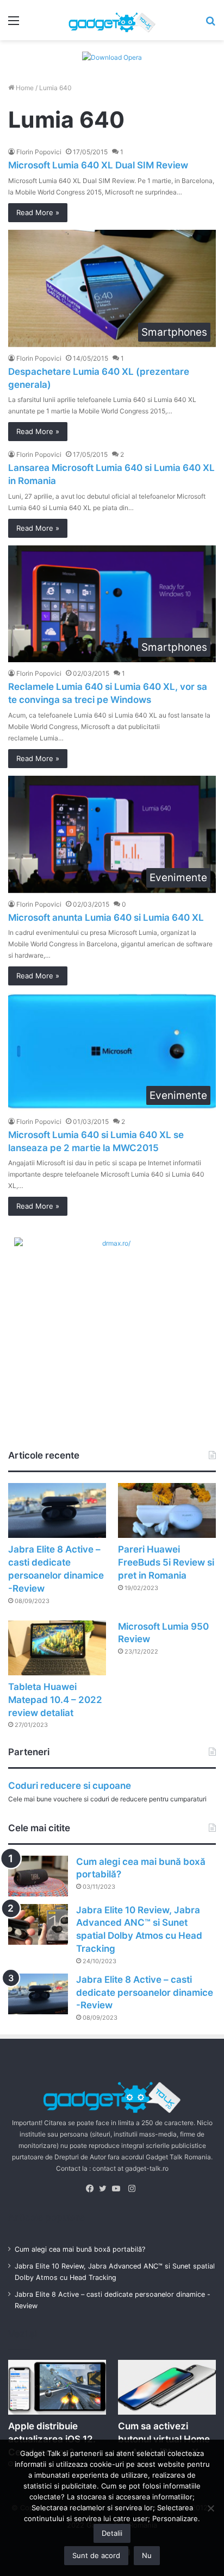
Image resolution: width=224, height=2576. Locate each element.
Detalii (112, 2533)
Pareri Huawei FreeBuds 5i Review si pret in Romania (166, 1562)
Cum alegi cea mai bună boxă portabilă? (80, 2249)
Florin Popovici (39, 152)
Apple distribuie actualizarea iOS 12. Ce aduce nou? (52, 2439)
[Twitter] (105, 2189)
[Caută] (210, 24)
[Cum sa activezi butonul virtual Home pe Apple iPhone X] (167, 2387)
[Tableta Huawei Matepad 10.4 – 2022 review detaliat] (57, 1648)
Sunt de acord (96, 2555)
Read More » (38, 212)
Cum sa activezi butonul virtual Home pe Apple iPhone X (164, 2439)
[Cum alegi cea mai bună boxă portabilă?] (38, 1876)
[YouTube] (119, 2189)
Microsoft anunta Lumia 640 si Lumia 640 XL (106, 918)
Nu (147, 2555)
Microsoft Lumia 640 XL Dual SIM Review (98, 165)
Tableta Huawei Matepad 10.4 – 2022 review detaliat (55, 1700)
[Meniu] (14, 24)
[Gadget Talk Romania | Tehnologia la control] (112, 20)
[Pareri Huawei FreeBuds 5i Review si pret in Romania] (167, 1510)
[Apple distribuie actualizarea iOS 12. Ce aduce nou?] (57, 2387)
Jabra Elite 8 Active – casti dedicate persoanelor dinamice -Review (145, 1993)
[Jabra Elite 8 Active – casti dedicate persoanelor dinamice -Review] (57, 1510)
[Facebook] (92, 2189)
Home (24, 88)
